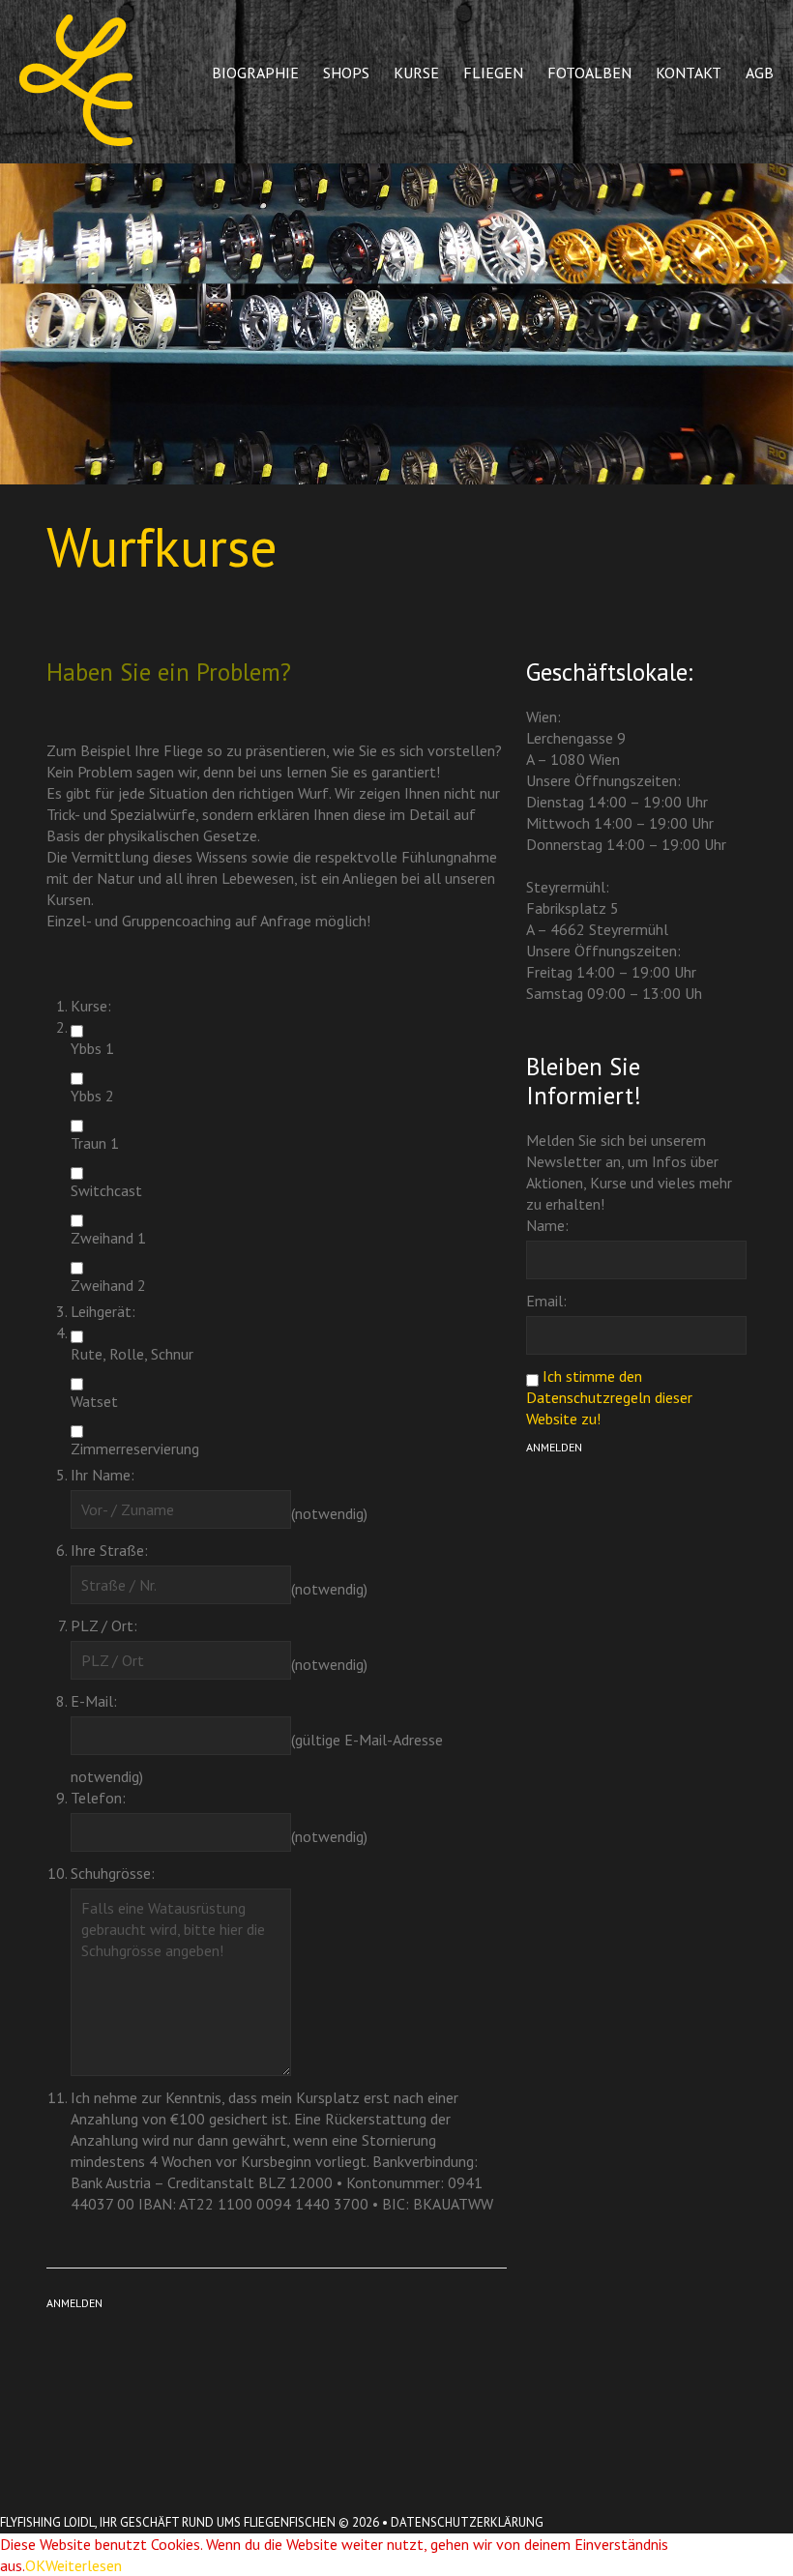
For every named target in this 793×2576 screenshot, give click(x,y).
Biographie (255, 73)
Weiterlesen (84, 2565)
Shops (346, 73)
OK (35, 2565)
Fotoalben (589, 73)
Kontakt (689, 73)
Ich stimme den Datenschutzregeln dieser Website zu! (609, 1397)
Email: (546, 1301)
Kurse (416, 73)
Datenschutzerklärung (467, 2522)
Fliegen (493, 73)
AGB (760, 73)
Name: (547, 1225)
